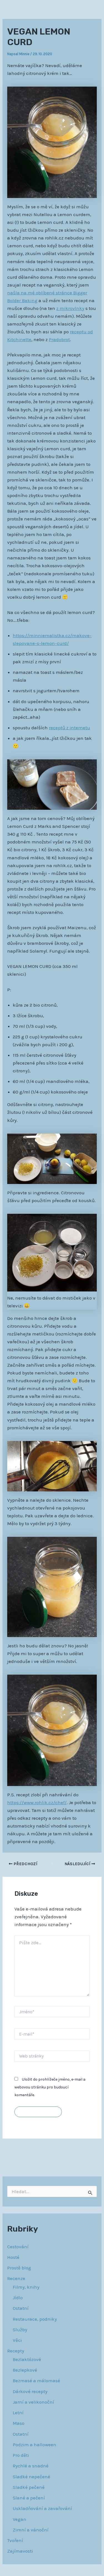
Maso (19, 2423)
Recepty (16, 2351)
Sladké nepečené (31, 2477)
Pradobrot (59, 339)
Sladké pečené (29, 2487)
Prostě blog (19, 2268)
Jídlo (18, 2298)
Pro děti (21, 2455)
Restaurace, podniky (35, 2319)
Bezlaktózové (27, 2359)
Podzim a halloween (35, 2445)
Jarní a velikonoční (33, 2402)
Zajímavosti (20, 2551)
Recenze (16, 2278)
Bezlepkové (25, 2370)
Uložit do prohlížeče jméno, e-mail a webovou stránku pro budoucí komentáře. (50, 2087)
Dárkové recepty (30, 2391)
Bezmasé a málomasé (36, 2381)
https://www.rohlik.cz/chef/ (37, 1802)
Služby (20, 2330)
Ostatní (21, 2308)
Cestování (18, 2247)
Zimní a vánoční (31, 2530)
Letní (18, 2413)
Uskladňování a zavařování (42, 2508)
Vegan (20, 2519)
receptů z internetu (69, 728)
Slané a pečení (29, 2498)
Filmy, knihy (26, 2287)
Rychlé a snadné (31, 2466)
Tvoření (15, 2540)
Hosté (13, 2257)
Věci (17, 2340)
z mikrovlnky (70, 308)
